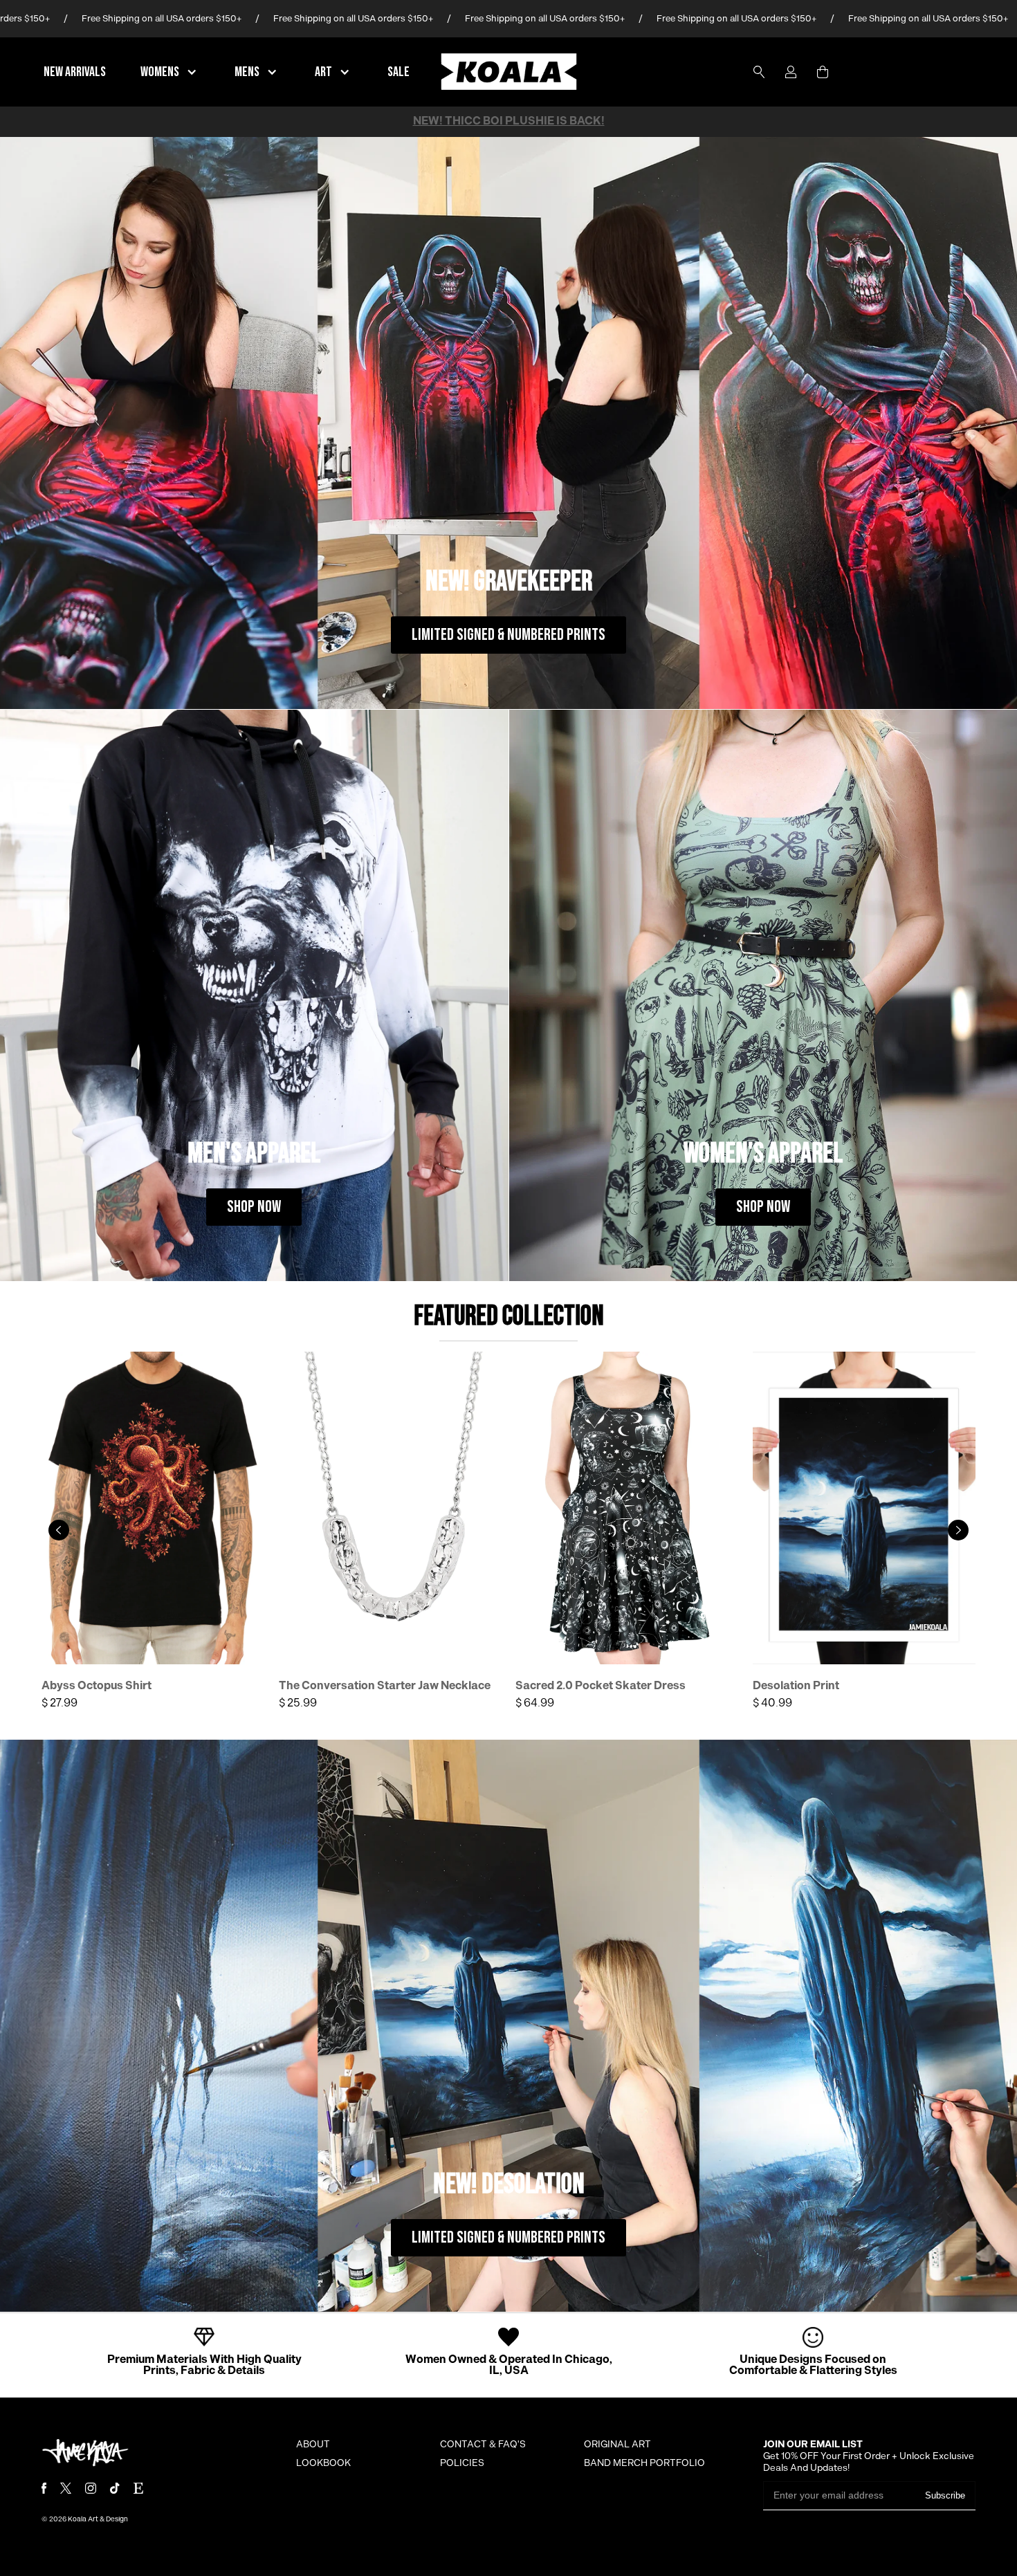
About (313, 2445)
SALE (398, 72)
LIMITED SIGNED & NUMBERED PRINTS (508, 635)
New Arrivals (75, 72)
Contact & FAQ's (483, 2445)
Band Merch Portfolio (644, 2463)
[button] (170, 72)
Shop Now (254, 1207)
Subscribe (945, 2495)
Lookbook (323, 2463)
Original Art (617, 2445)
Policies (462, 2463)
